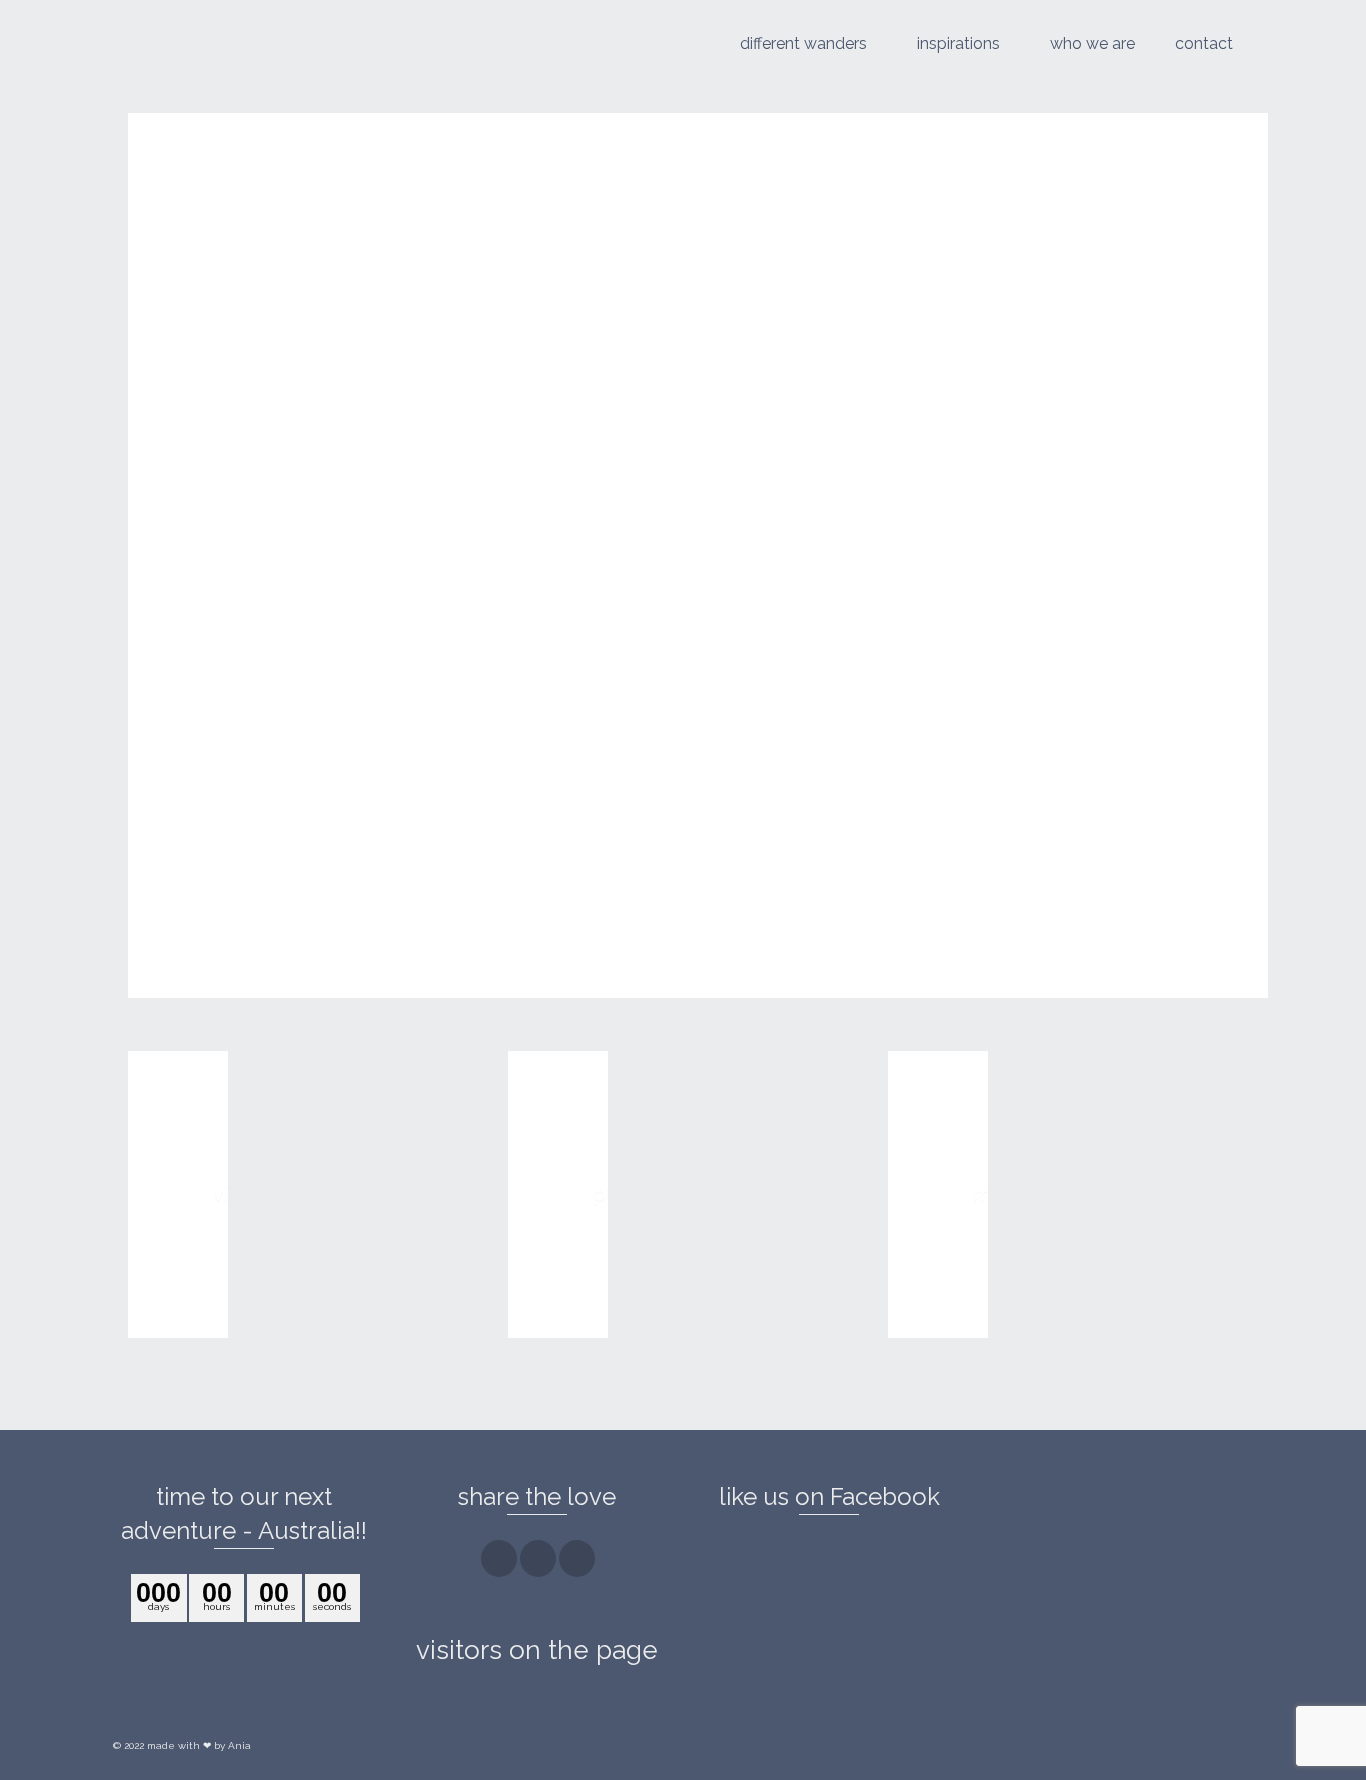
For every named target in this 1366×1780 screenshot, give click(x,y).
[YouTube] (577, 1558)
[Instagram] (538, 1558)
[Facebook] (499, 1558)
